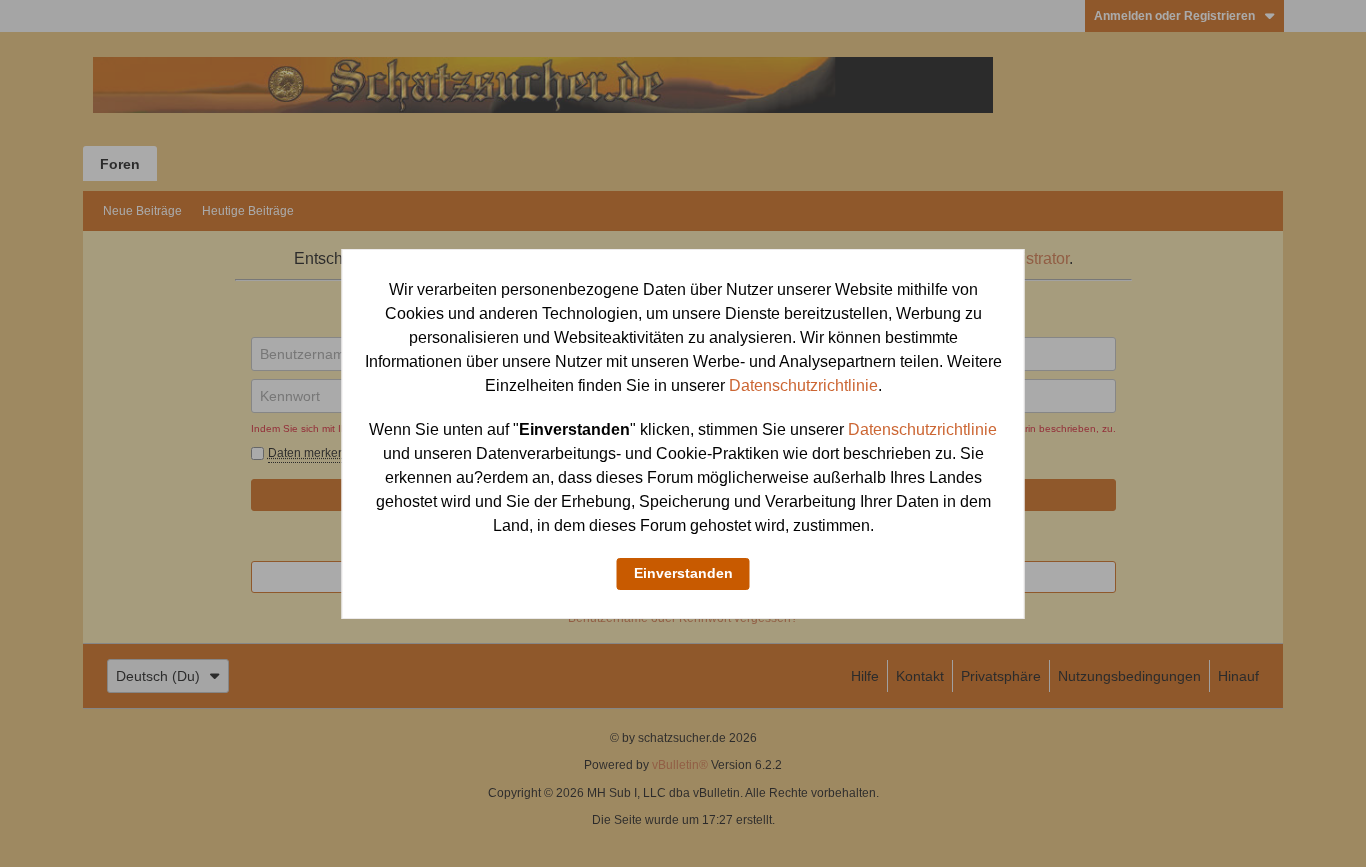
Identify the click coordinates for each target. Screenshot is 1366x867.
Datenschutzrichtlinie (803, 385)
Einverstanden (683, 573)
